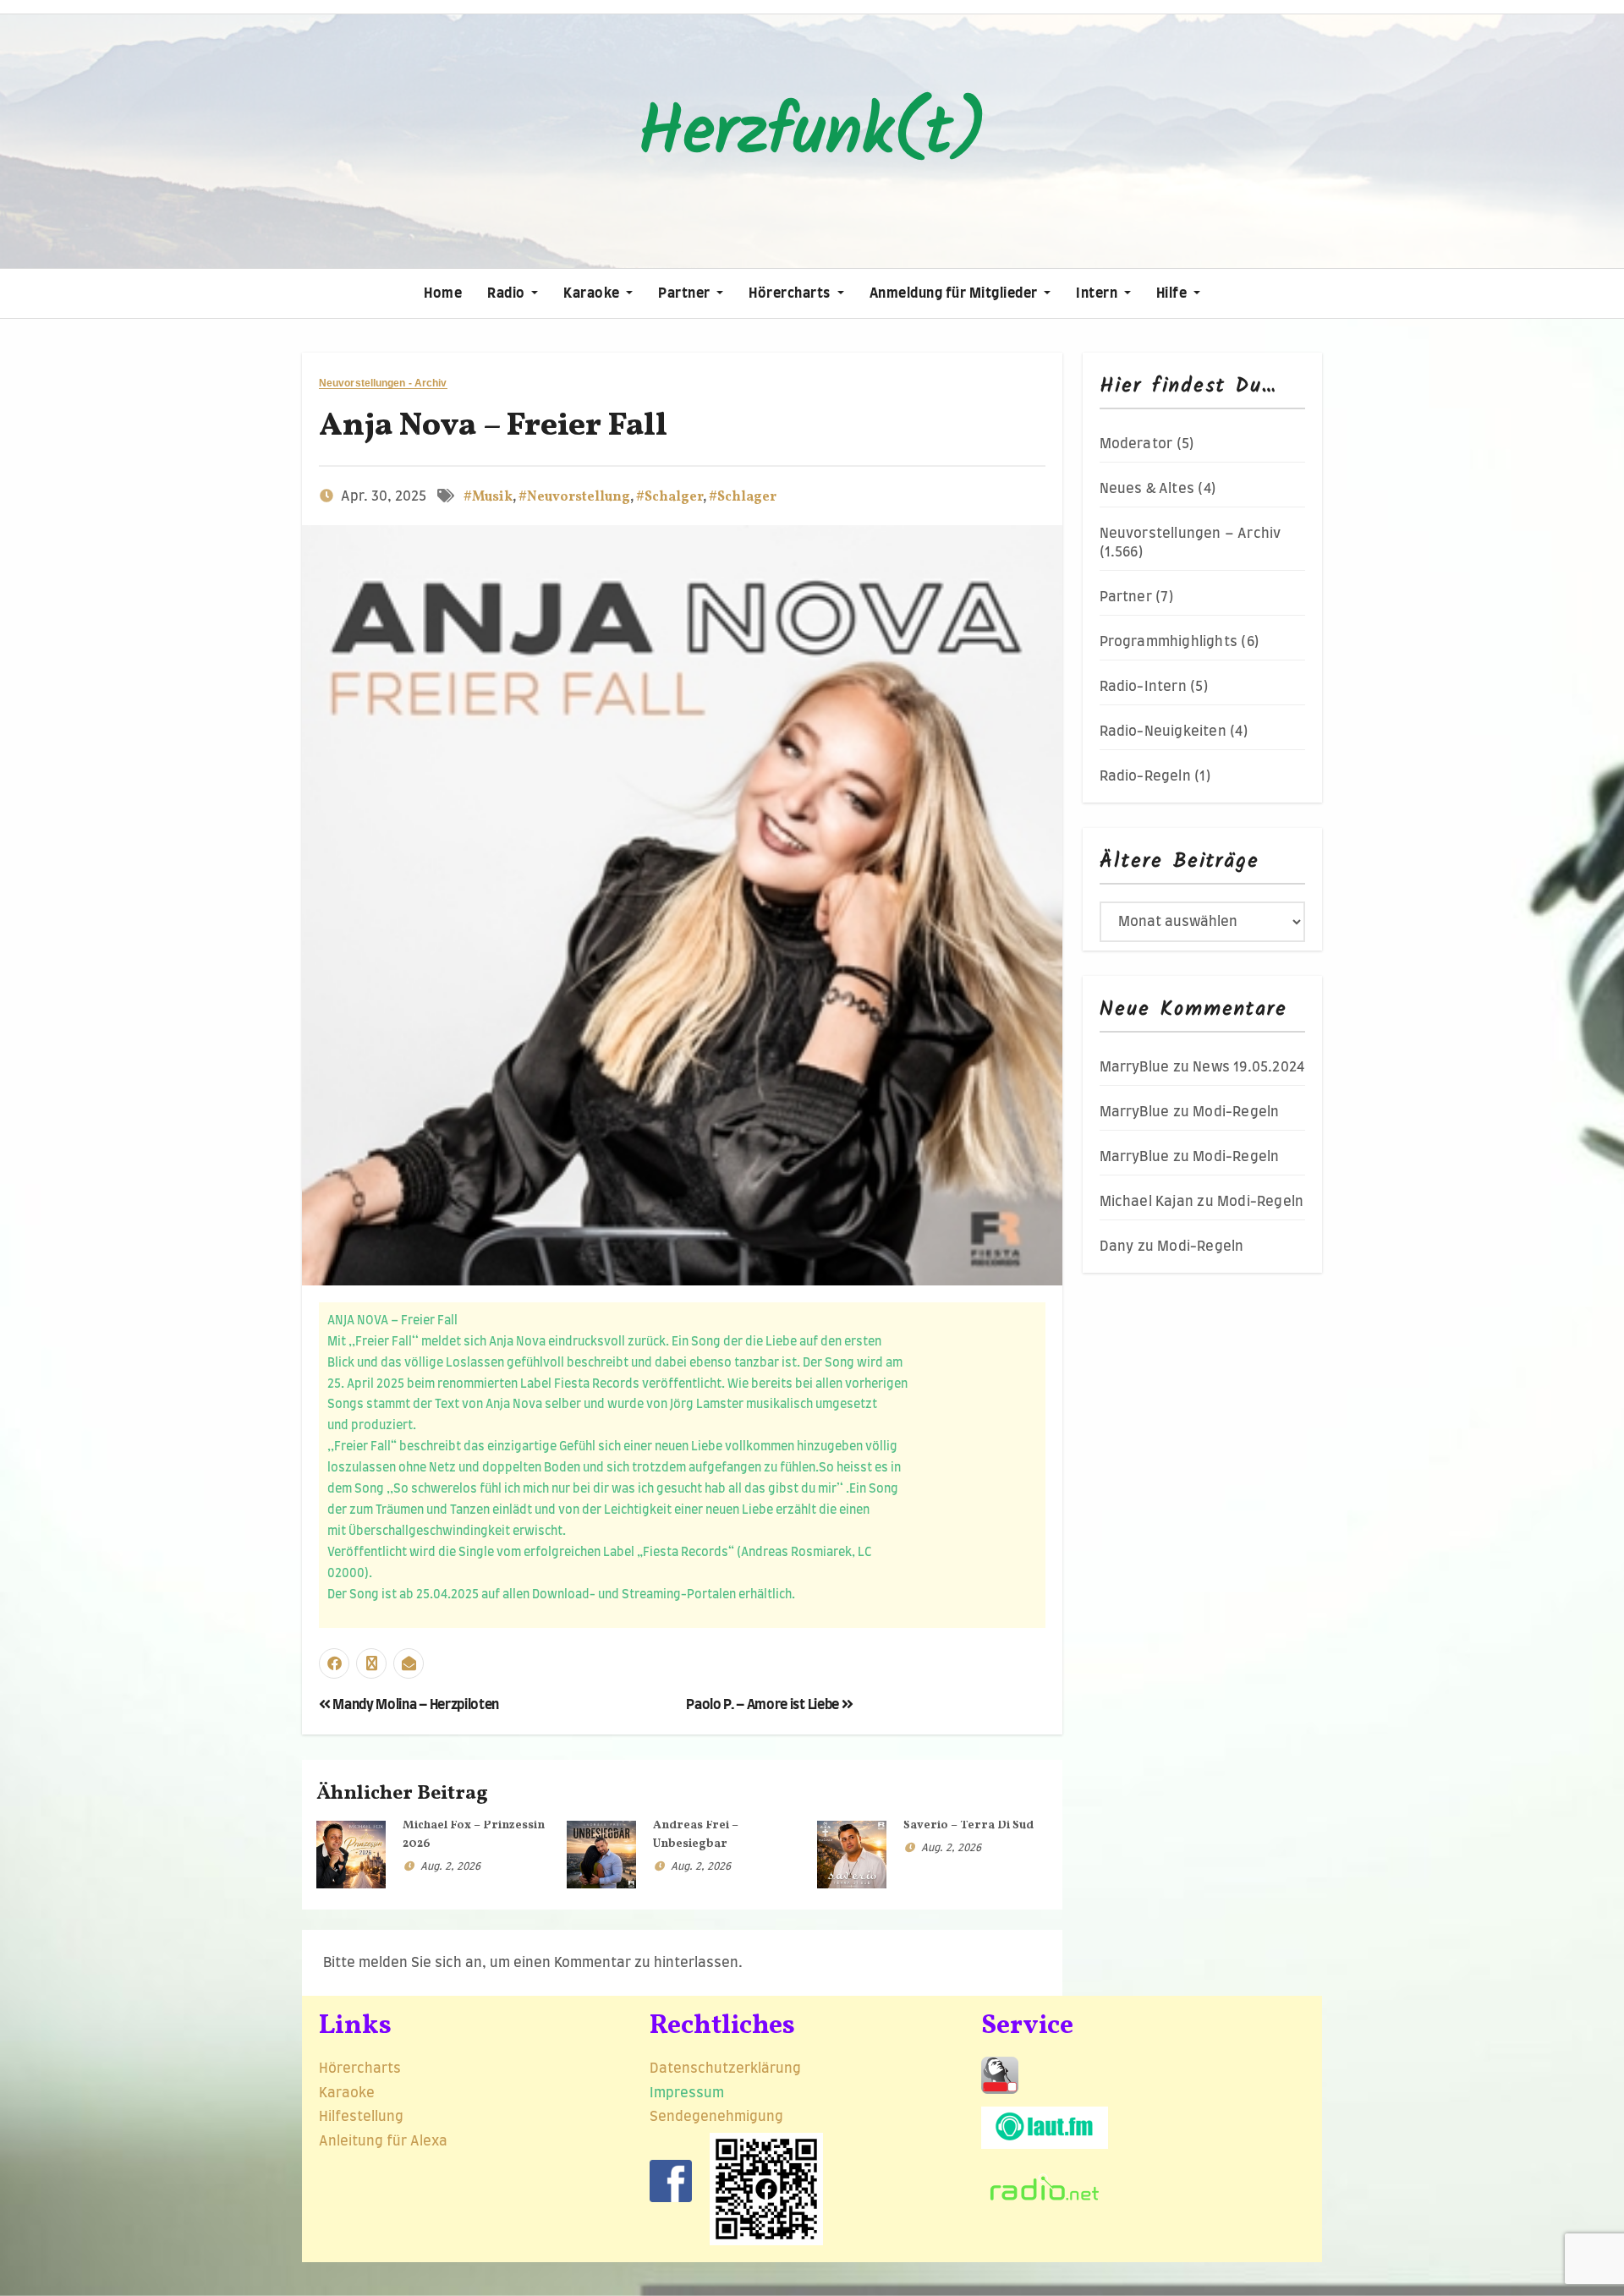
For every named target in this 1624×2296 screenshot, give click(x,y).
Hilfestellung (361, 2117)
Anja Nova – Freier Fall (493, 427)
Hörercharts (791, 293)
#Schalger (669, 497)
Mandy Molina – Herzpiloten (415, 1705)
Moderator (1136, 444)
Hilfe (1173, 293)
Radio (507, 293)
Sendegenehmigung (716, 2117)
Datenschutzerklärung (727, 2069)
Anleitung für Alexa (383, 2141)
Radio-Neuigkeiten (1163, 732)
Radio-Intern (1143, 687)
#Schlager (743, 497)
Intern (1098, 293)
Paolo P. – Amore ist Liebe (763, 1705)
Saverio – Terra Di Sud (968, 1825)
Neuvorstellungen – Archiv (1191, 534)
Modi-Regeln (1236, 1112)
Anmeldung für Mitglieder (955, 293)
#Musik (488, 497)
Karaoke (593, 293)
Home (443, 293)
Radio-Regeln (1145, 776)
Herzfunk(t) (812, 134)
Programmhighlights (1169, 642)
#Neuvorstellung (574, 497)
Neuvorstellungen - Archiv (383, 384)
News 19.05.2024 (1248, 1067)
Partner (686, 293)
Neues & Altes (1147, 489)
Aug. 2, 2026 (450, 1866)
